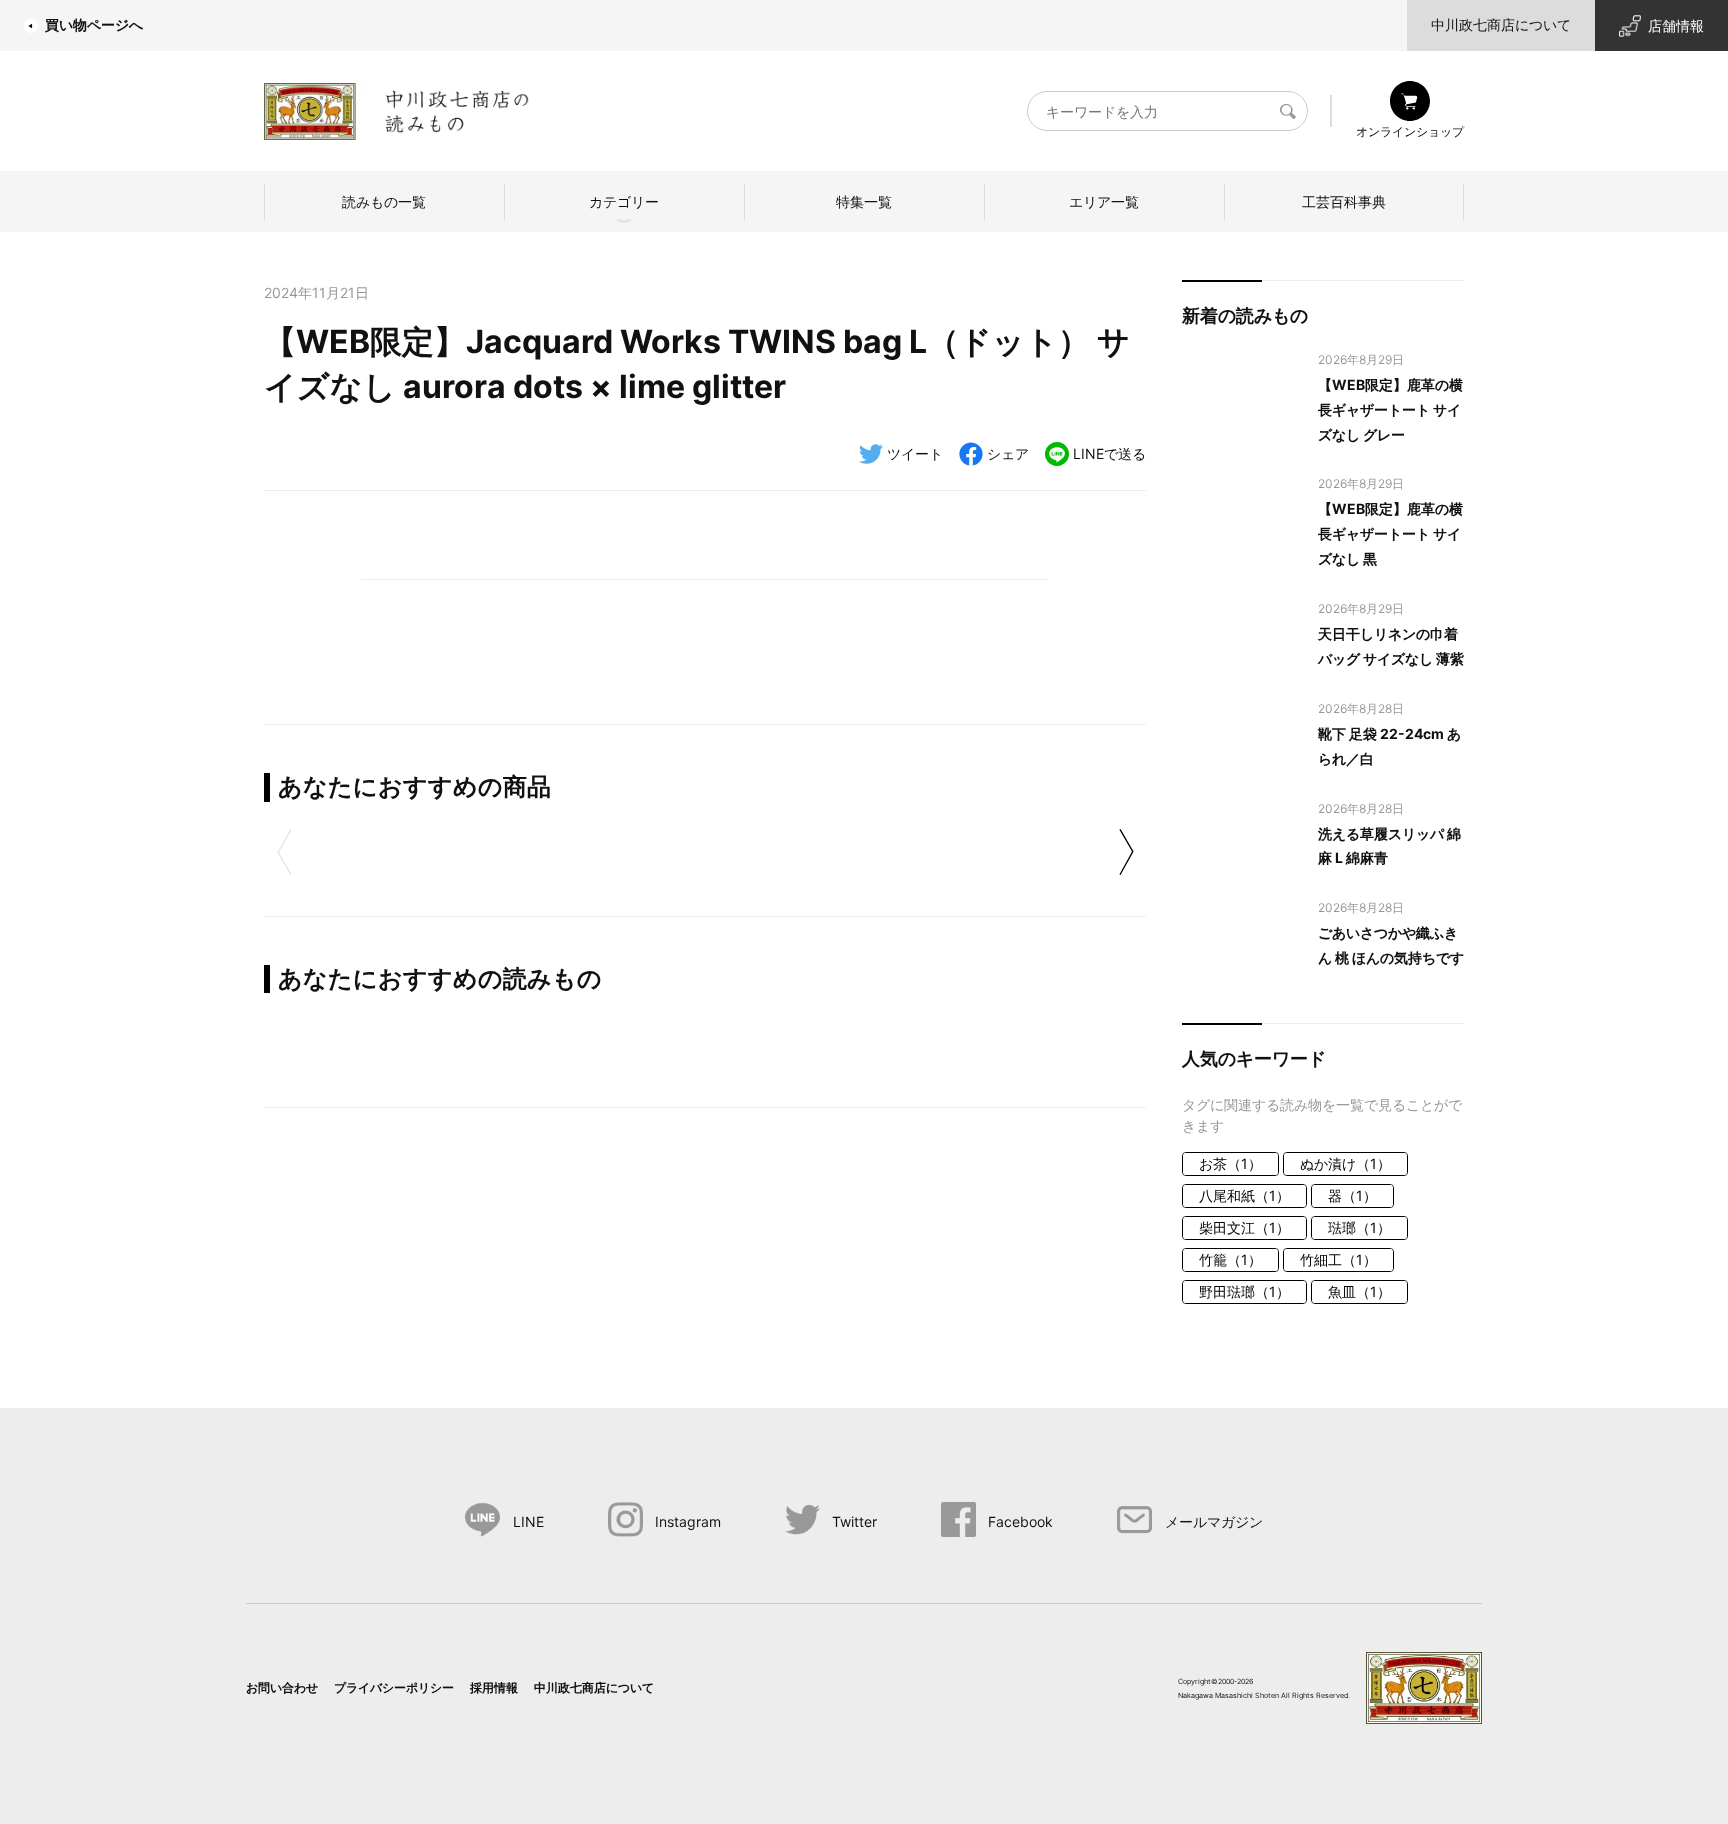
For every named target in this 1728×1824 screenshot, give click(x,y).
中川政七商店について (1501, 24)
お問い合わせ (282, 1687)
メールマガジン (1214, 1521)
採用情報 (494, 1687)
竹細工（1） (1338, 1259)
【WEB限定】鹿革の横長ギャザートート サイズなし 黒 (1390, 533)
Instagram (688, 1521)
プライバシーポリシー (394, 1687)
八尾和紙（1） (1244, 1195)
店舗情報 (1676, 25)
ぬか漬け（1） (1345, 1163)
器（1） (1352, 1195)
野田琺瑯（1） (1244, 1291)
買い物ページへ (94, 24)
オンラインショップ (1410, 131)
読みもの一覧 (384, 201)
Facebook (1020, 1521)
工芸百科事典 (1344, 201)
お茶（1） (1230, 1163)
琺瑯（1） (1359, 1227)
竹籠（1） (1230, 1259)
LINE (528, 1521)
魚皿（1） (1359, 1291)
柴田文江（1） (1244, 1227)
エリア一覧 (1104, 201)
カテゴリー (624, 201)
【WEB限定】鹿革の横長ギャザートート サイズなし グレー (1390, 409)
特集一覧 (864, 201)
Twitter (854, 1521)
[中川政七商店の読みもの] (396, 107)
